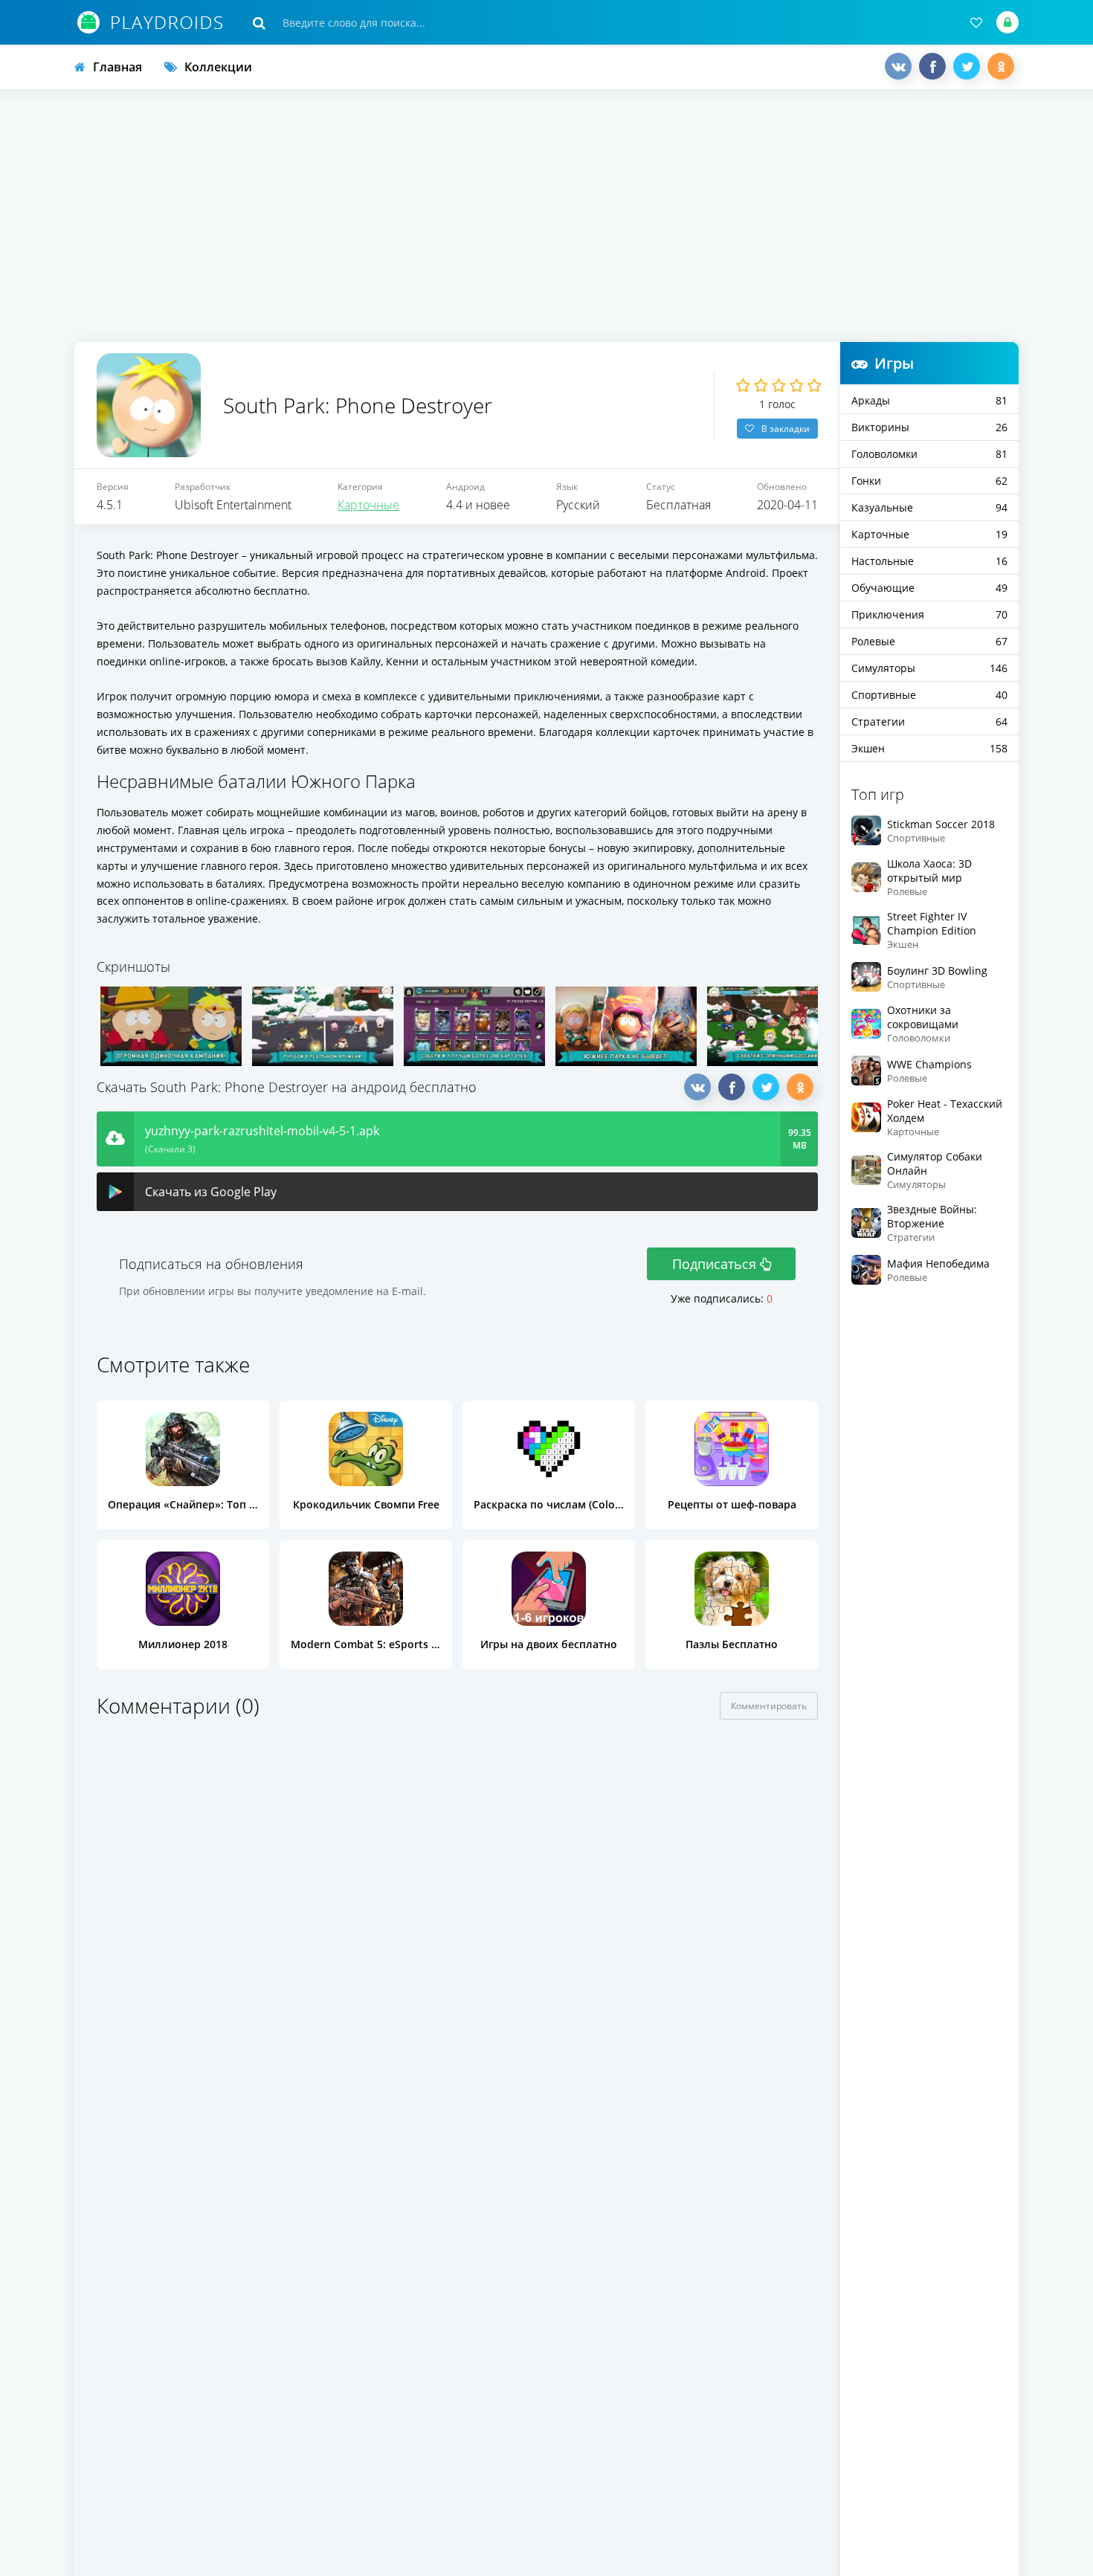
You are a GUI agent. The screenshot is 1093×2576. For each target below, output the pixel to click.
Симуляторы (929, 668)
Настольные (929, 561)
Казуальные (929, 507)
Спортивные (929, 695)
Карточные (368, 505)
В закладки (786, 429)
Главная (117, 67)
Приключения (929, 614)
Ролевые (929, 641)
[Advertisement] (546, 216)
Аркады (929, 400)
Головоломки (929, 454)
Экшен (929, 748)
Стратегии (929, 722)
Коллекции (218, 67)
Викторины (929, 427)
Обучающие (929, 588)
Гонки (929, 481)
